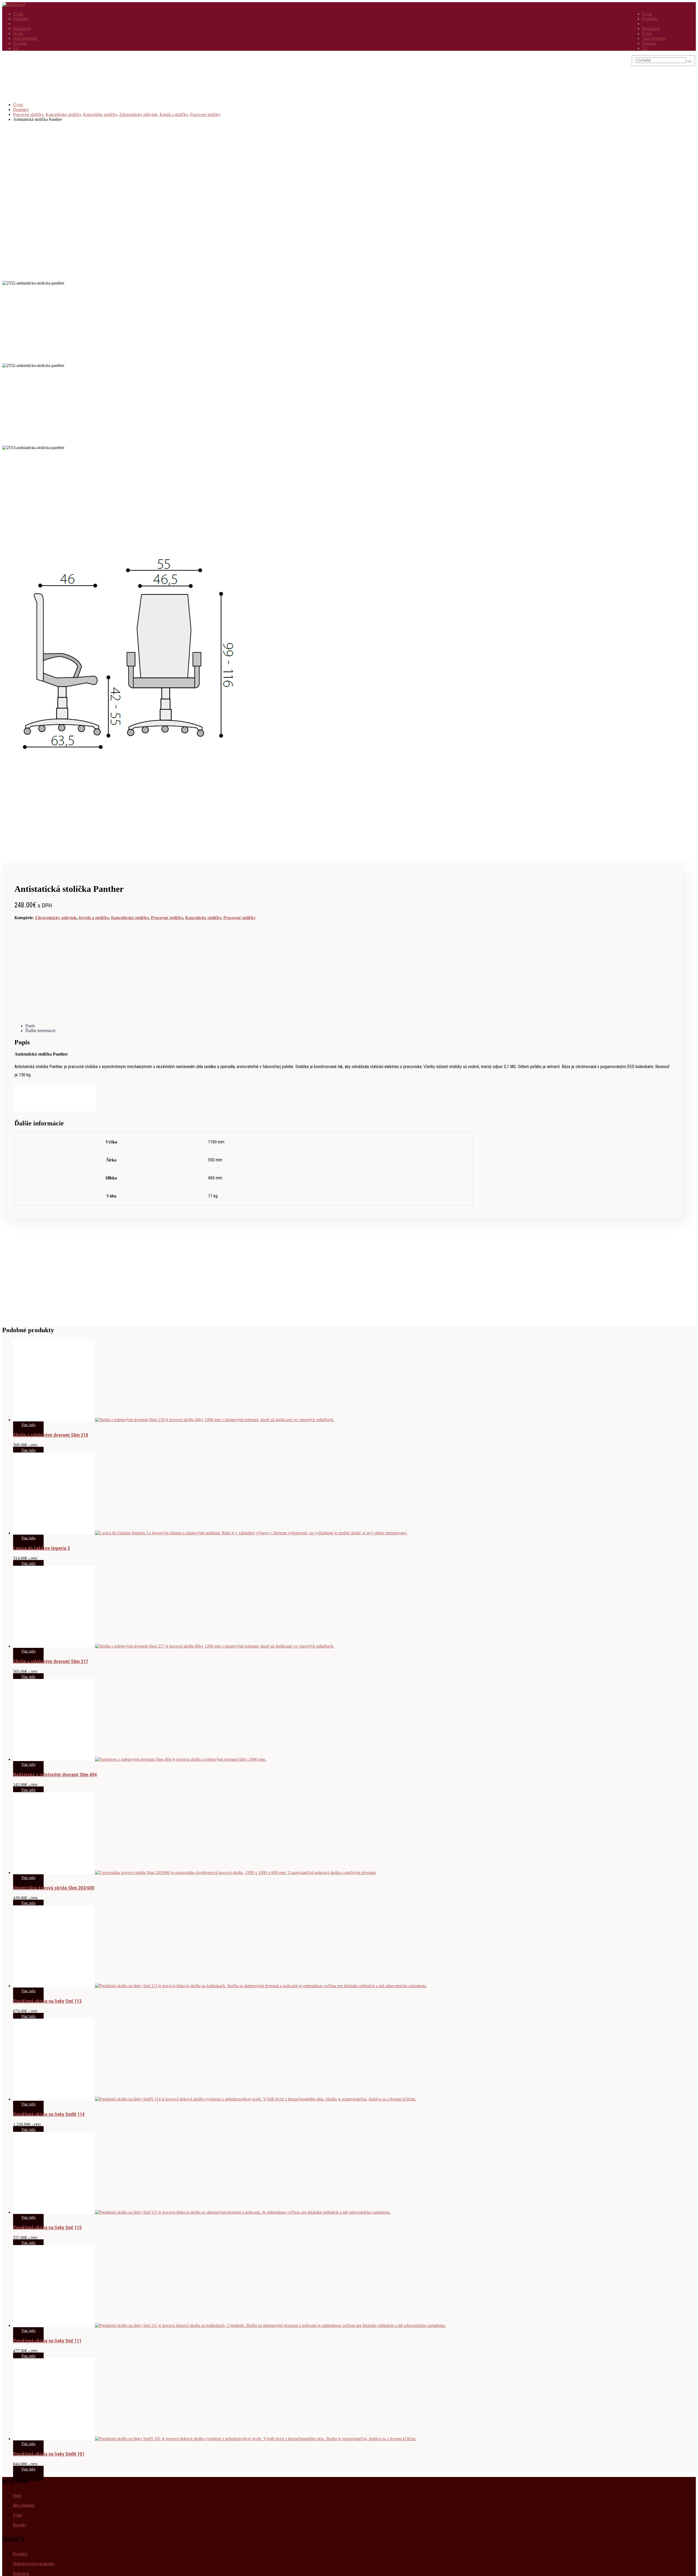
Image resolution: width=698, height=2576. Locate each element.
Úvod (647, 14)
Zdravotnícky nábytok (56, 918)
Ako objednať (654, 38)
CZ (645, 48)
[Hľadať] (689, 61)
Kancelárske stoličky (130, 918)
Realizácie (651, 29)
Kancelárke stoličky (203, 918)
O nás (647, 33)
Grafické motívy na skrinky (34, 2564)
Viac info (28, 1425)
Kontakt (649, 43)
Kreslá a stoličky (94, 918)
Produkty (650, 19)
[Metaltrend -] (14, 5)
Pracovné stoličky (167, 918)
